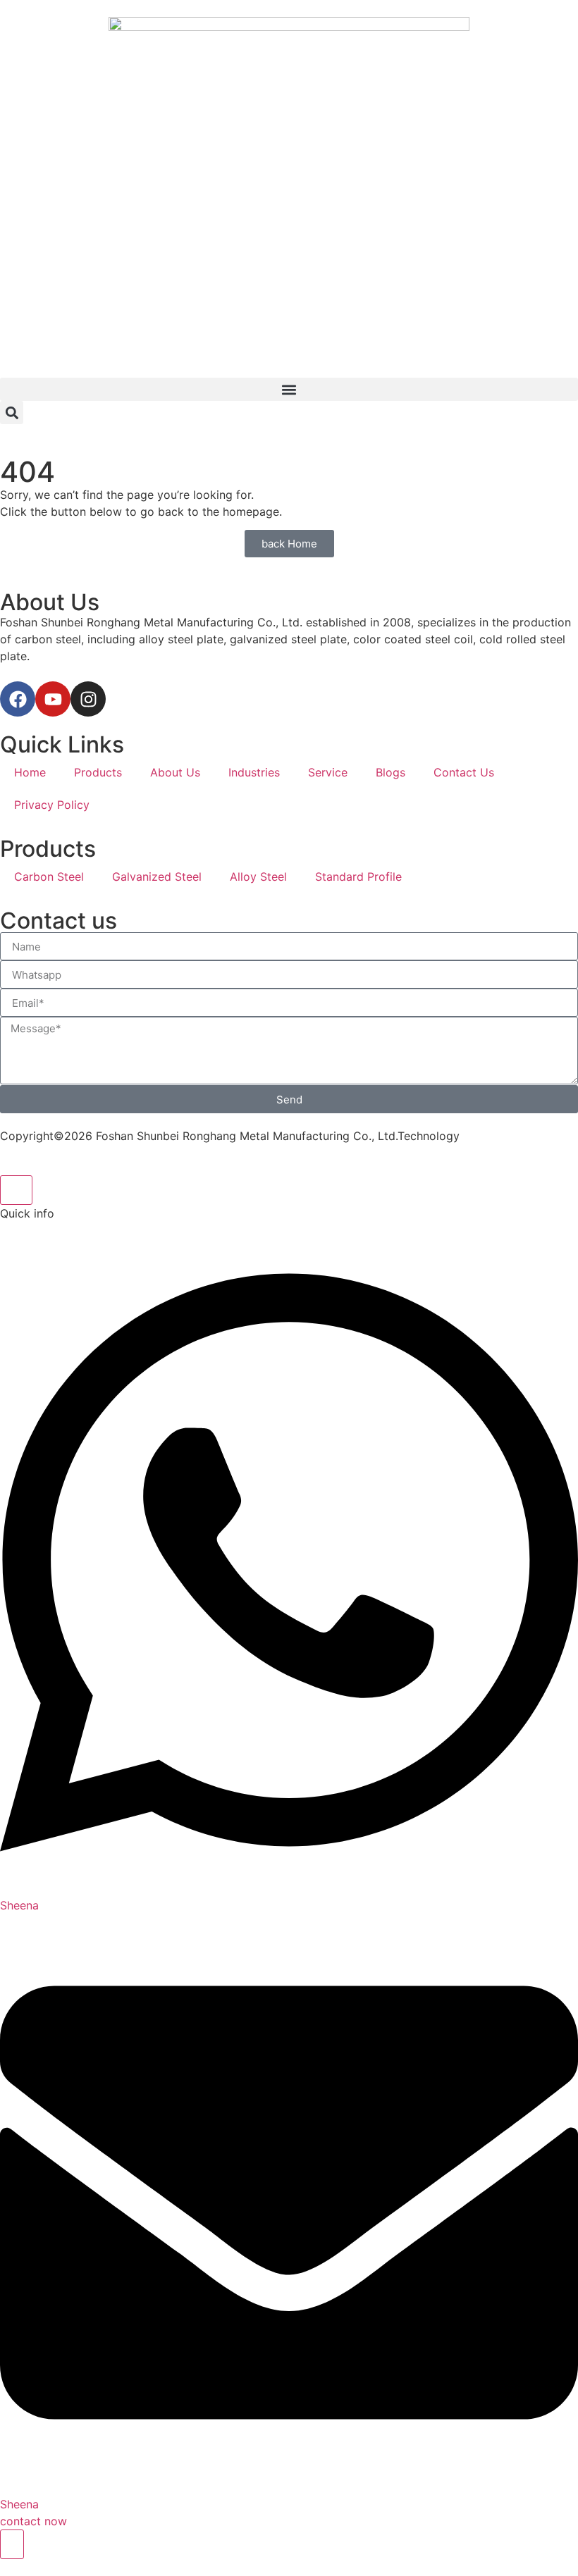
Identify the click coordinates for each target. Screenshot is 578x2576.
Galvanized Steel (157, 877)
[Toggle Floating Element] (12, 2544)
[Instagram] (88, 699)
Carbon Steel (49, 877)
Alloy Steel (258, 877)
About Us (175, 772)
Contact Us (464, 772)
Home (30, 772)
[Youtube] (53, 699)
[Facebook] (18, 699)
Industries (254, 772)
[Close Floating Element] (16, 1190)
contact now (33, 2521)
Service (328, 772)
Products (98, 772)
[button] (289, 389)
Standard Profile (358, 877)
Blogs (391, 772)
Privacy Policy (52, 805)
